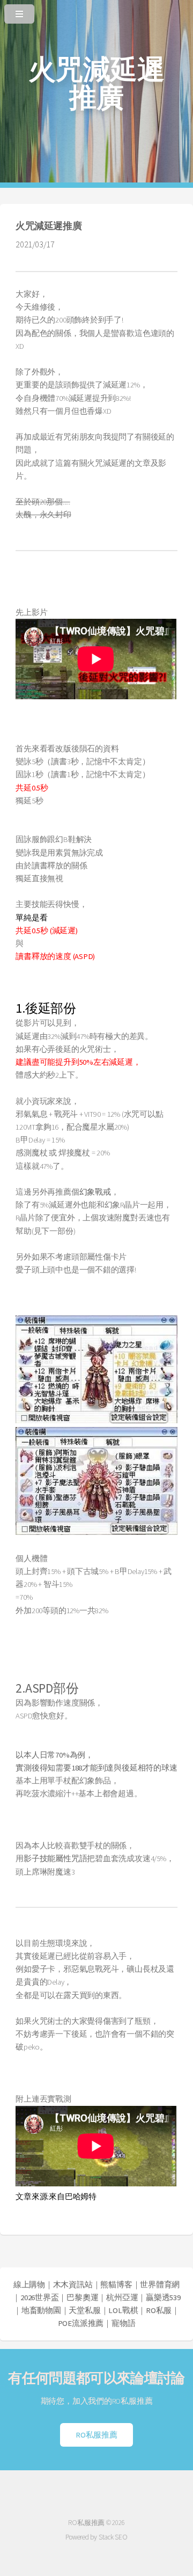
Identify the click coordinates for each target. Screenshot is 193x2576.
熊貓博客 (116, 2285)
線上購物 (29, 2285)
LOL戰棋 (123, 2310)
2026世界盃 (39, 2297)
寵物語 (123, 2323)
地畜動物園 (41, 2310)
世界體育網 (160, 2285)
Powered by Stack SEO (96, 2537)
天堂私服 (84, 2310)
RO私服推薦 (96, 2435)
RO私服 (159, 2310)
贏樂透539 (163, 2297)
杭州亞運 (122, 2297)
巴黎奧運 (82, 2297)
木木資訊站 (73, 2285)
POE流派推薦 (81, 2323)
